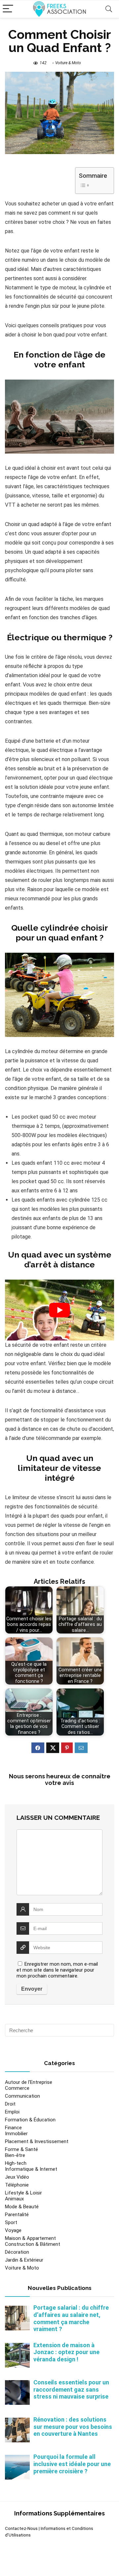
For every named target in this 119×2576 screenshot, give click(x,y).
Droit (10, 2104)
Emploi (12, 2112)
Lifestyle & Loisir (23, 2193)
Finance (13, 2128)
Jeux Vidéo (17, 2177)
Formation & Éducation (30, 2120)
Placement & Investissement (37, 2141)
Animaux (14, 2199)
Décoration (17, 2252)
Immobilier (16, 2134)
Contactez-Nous (21, 2528)
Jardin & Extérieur (24, 2260)
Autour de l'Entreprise (29, 2082)
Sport (11, 2222)
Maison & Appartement (30, 2238)
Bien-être (15, 2155)
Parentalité (17, 2215)
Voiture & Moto (68, 63)
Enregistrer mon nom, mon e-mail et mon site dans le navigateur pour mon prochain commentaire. (57, 1970)
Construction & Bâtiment (33, 2244)
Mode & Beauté (22, 2207)
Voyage (13, 2230)
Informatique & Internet (31, 2169)
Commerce (17, 2088)
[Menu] (8, 9)
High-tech (16, 2163)
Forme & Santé (21, 2149)
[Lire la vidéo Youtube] (59, 1310)
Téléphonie (17, 2185)
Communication (22, 2096)
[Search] (109, 9)
